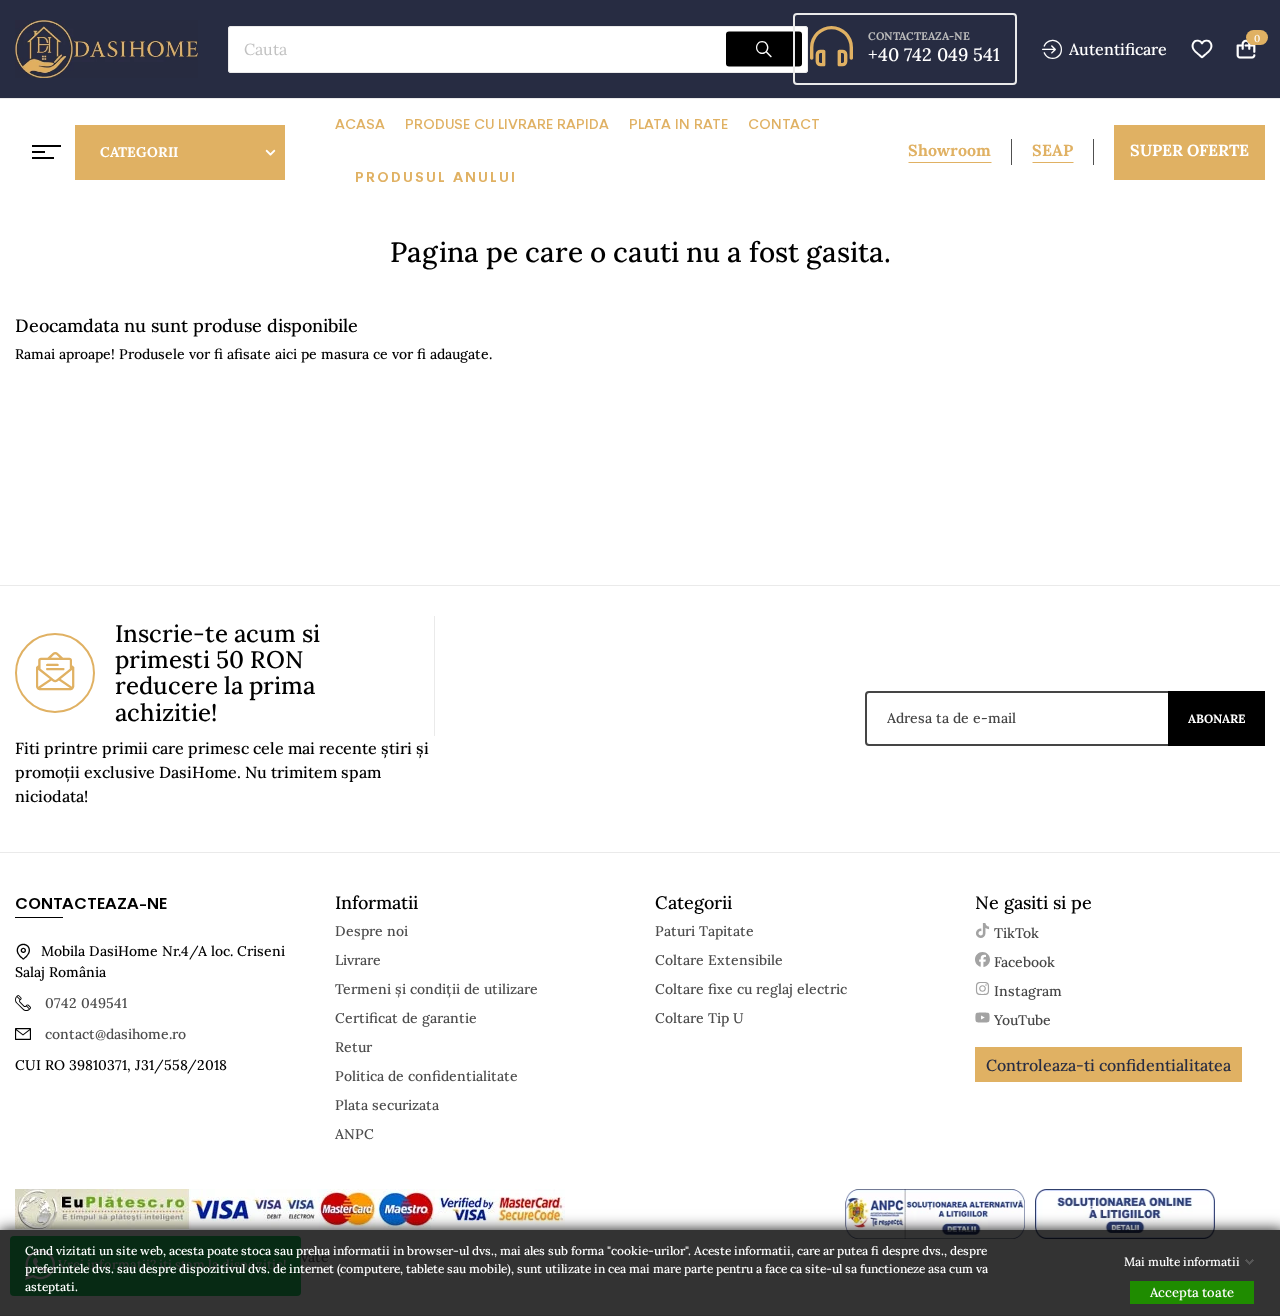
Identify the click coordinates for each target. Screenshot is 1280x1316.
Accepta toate (1192, 1292)
